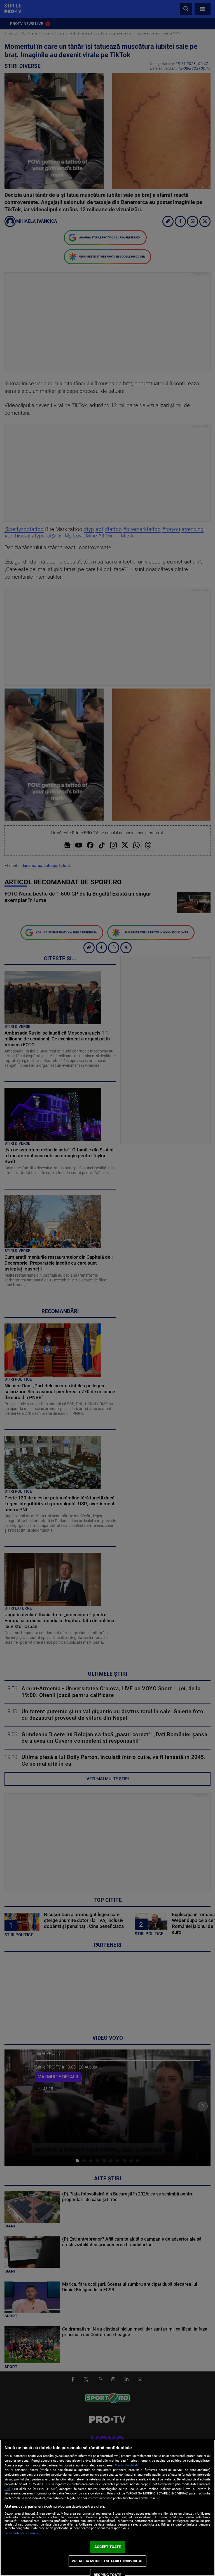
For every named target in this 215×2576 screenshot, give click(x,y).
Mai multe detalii (127, 2465)
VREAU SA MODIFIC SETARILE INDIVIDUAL (107, 2561)
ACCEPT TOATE (108, 2547)
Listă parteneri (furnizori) (23, 2533)
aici (7, 2489)
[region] (107, 2508)
